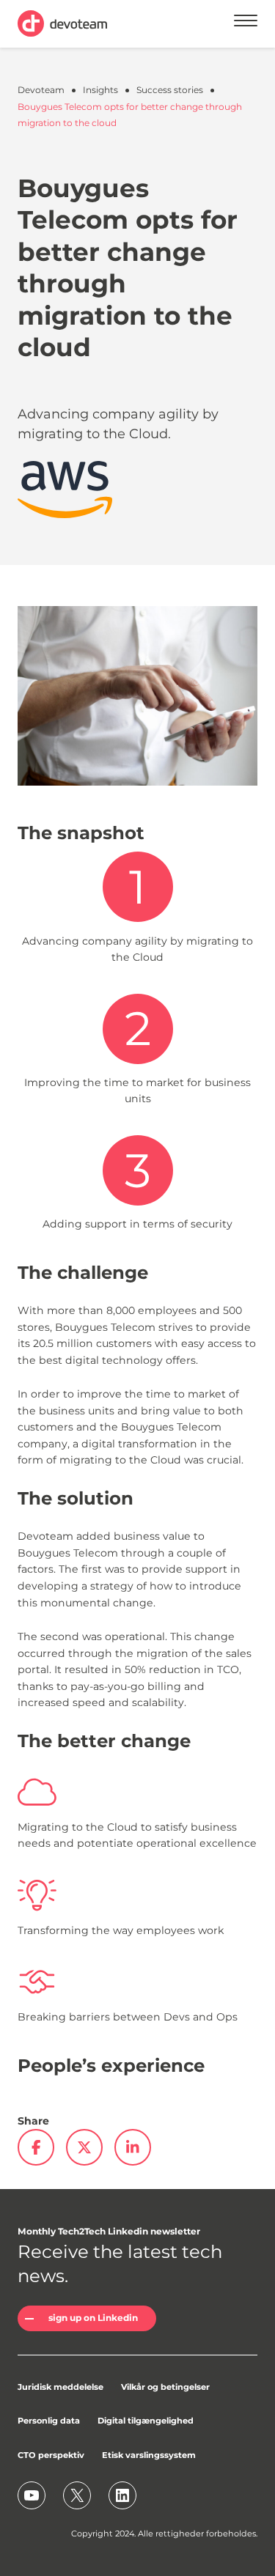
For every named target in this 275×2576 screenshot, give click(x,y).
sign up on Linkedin (93, 2318)
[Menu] (246, 23)
